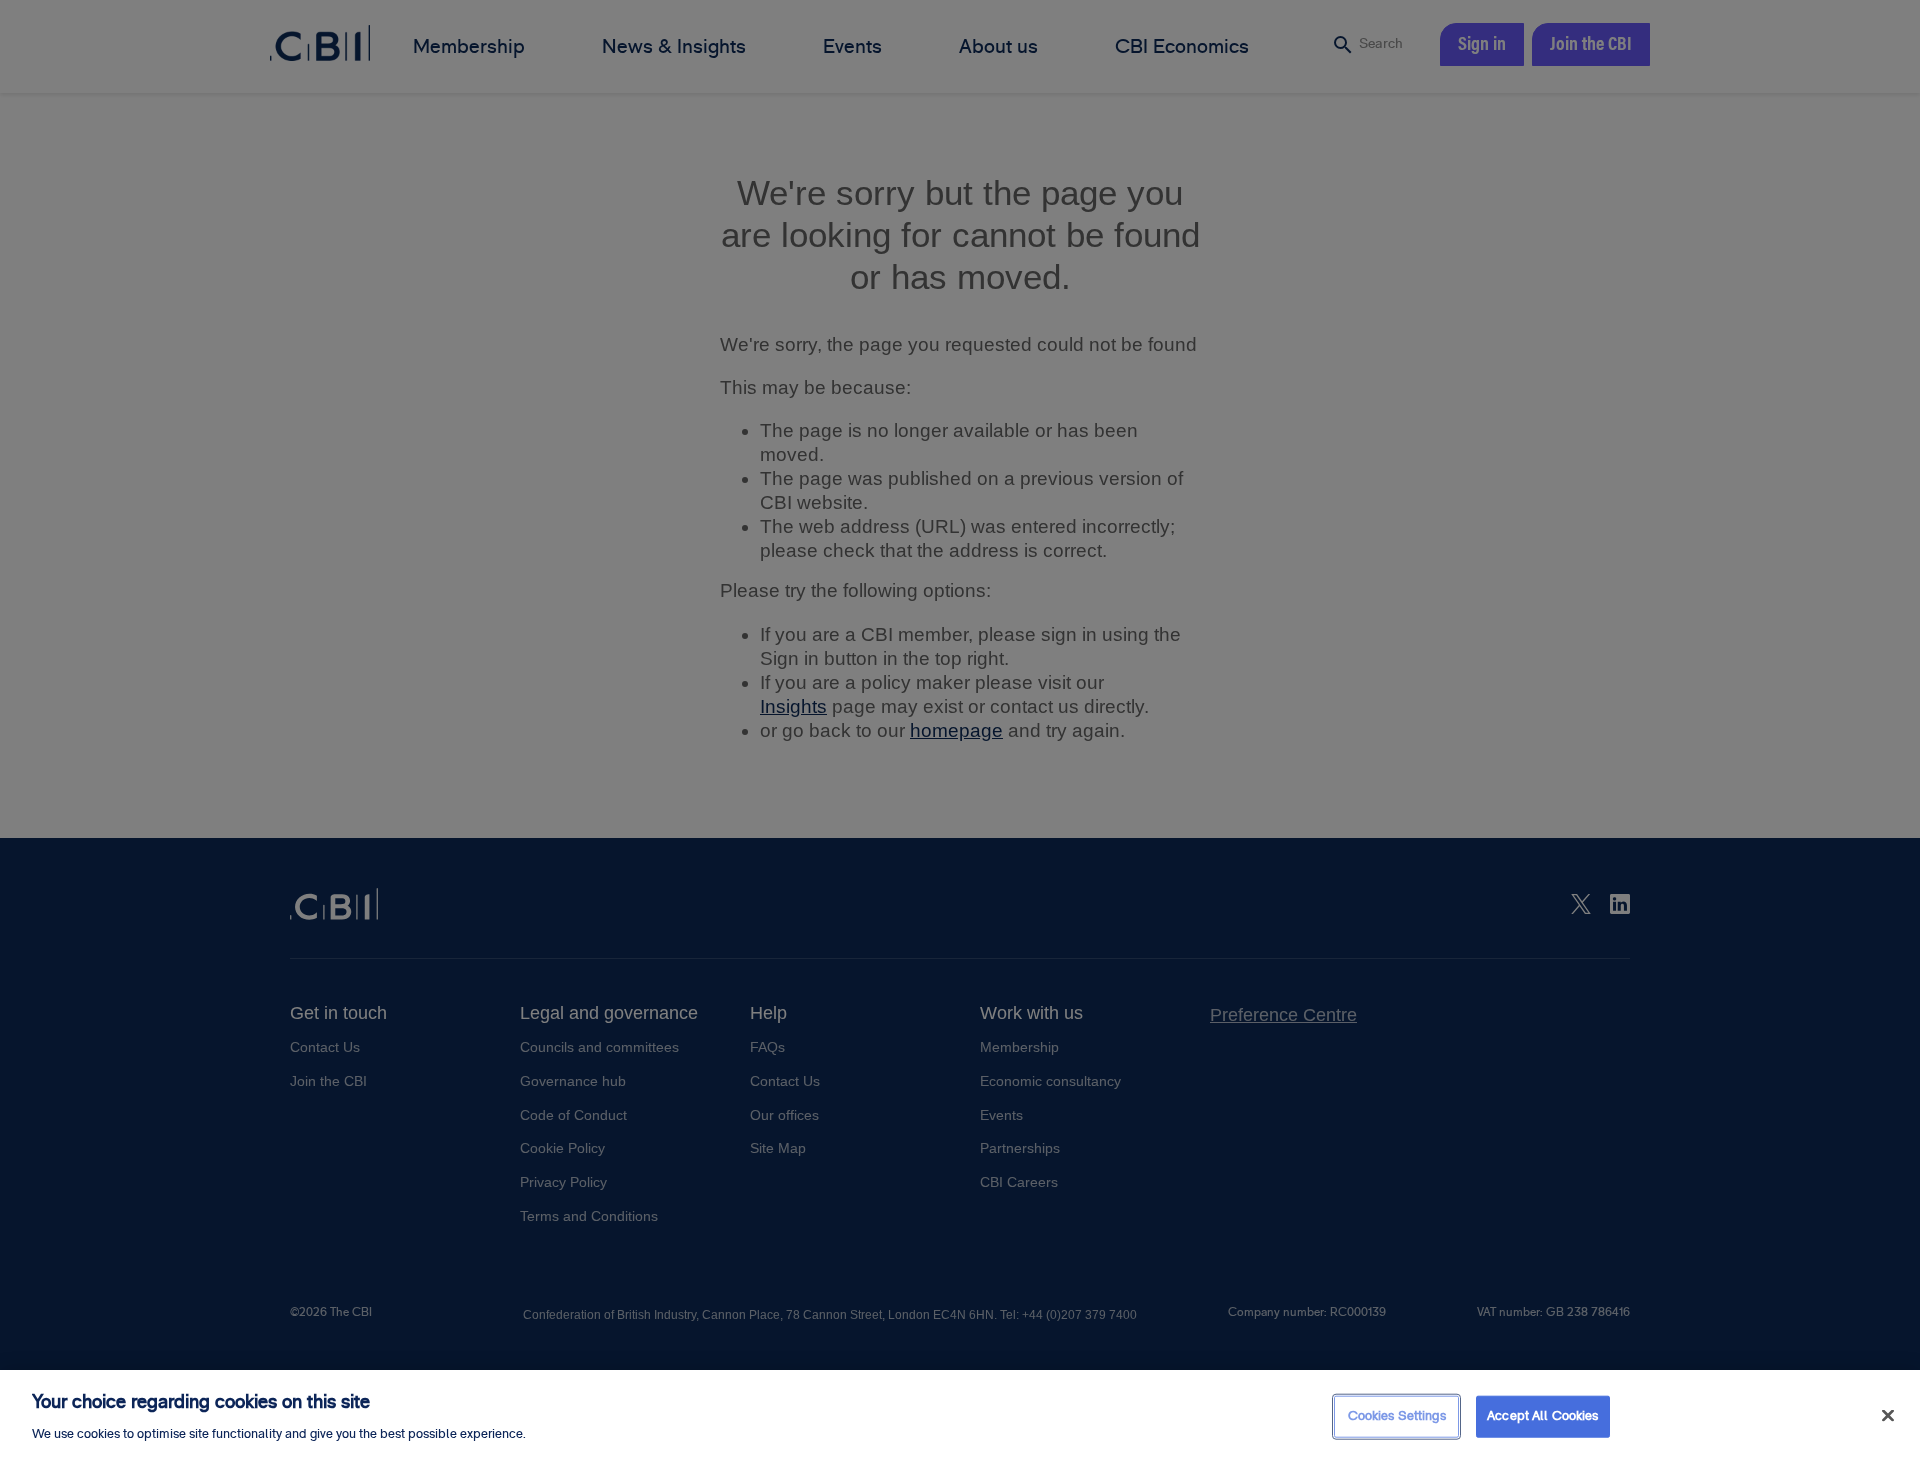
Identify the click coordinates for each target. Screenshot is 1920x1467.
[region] (960, 1418)
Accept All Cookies (1542, 1416)
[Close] (1888, 1416)
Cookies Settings (1397, 1416)
